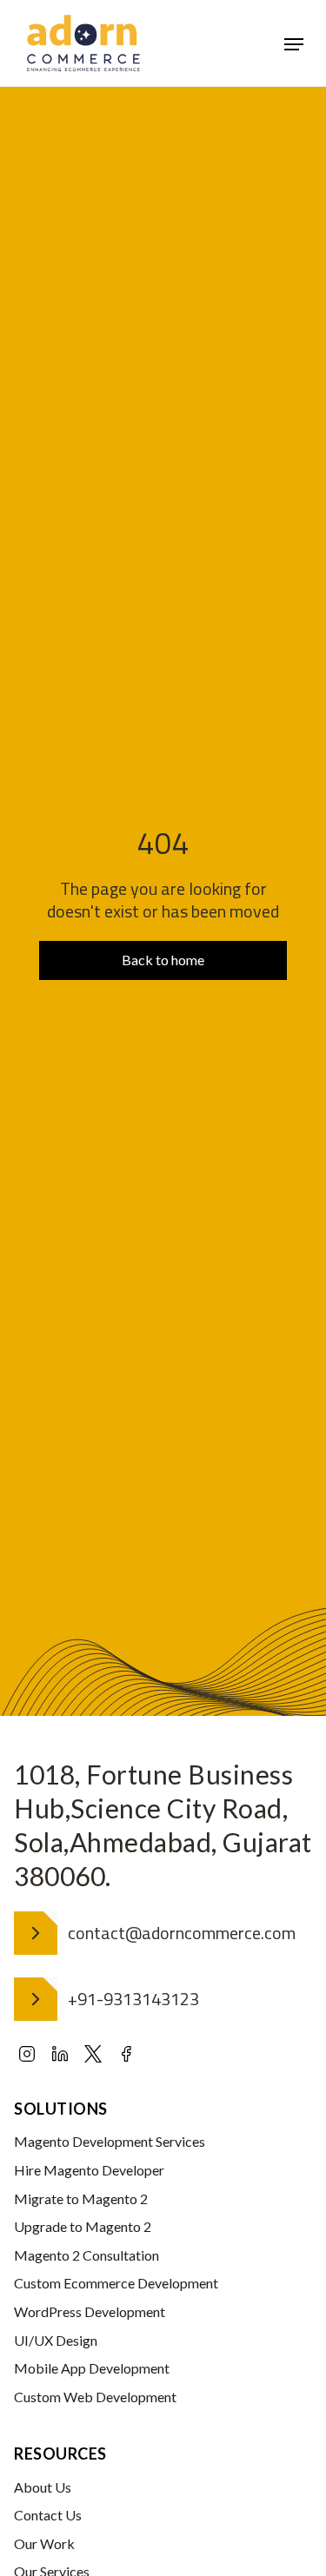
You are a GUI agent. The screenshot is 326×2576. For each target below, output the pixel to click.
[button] (294, 43)
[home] (83, 43)
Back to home (163, 960)
